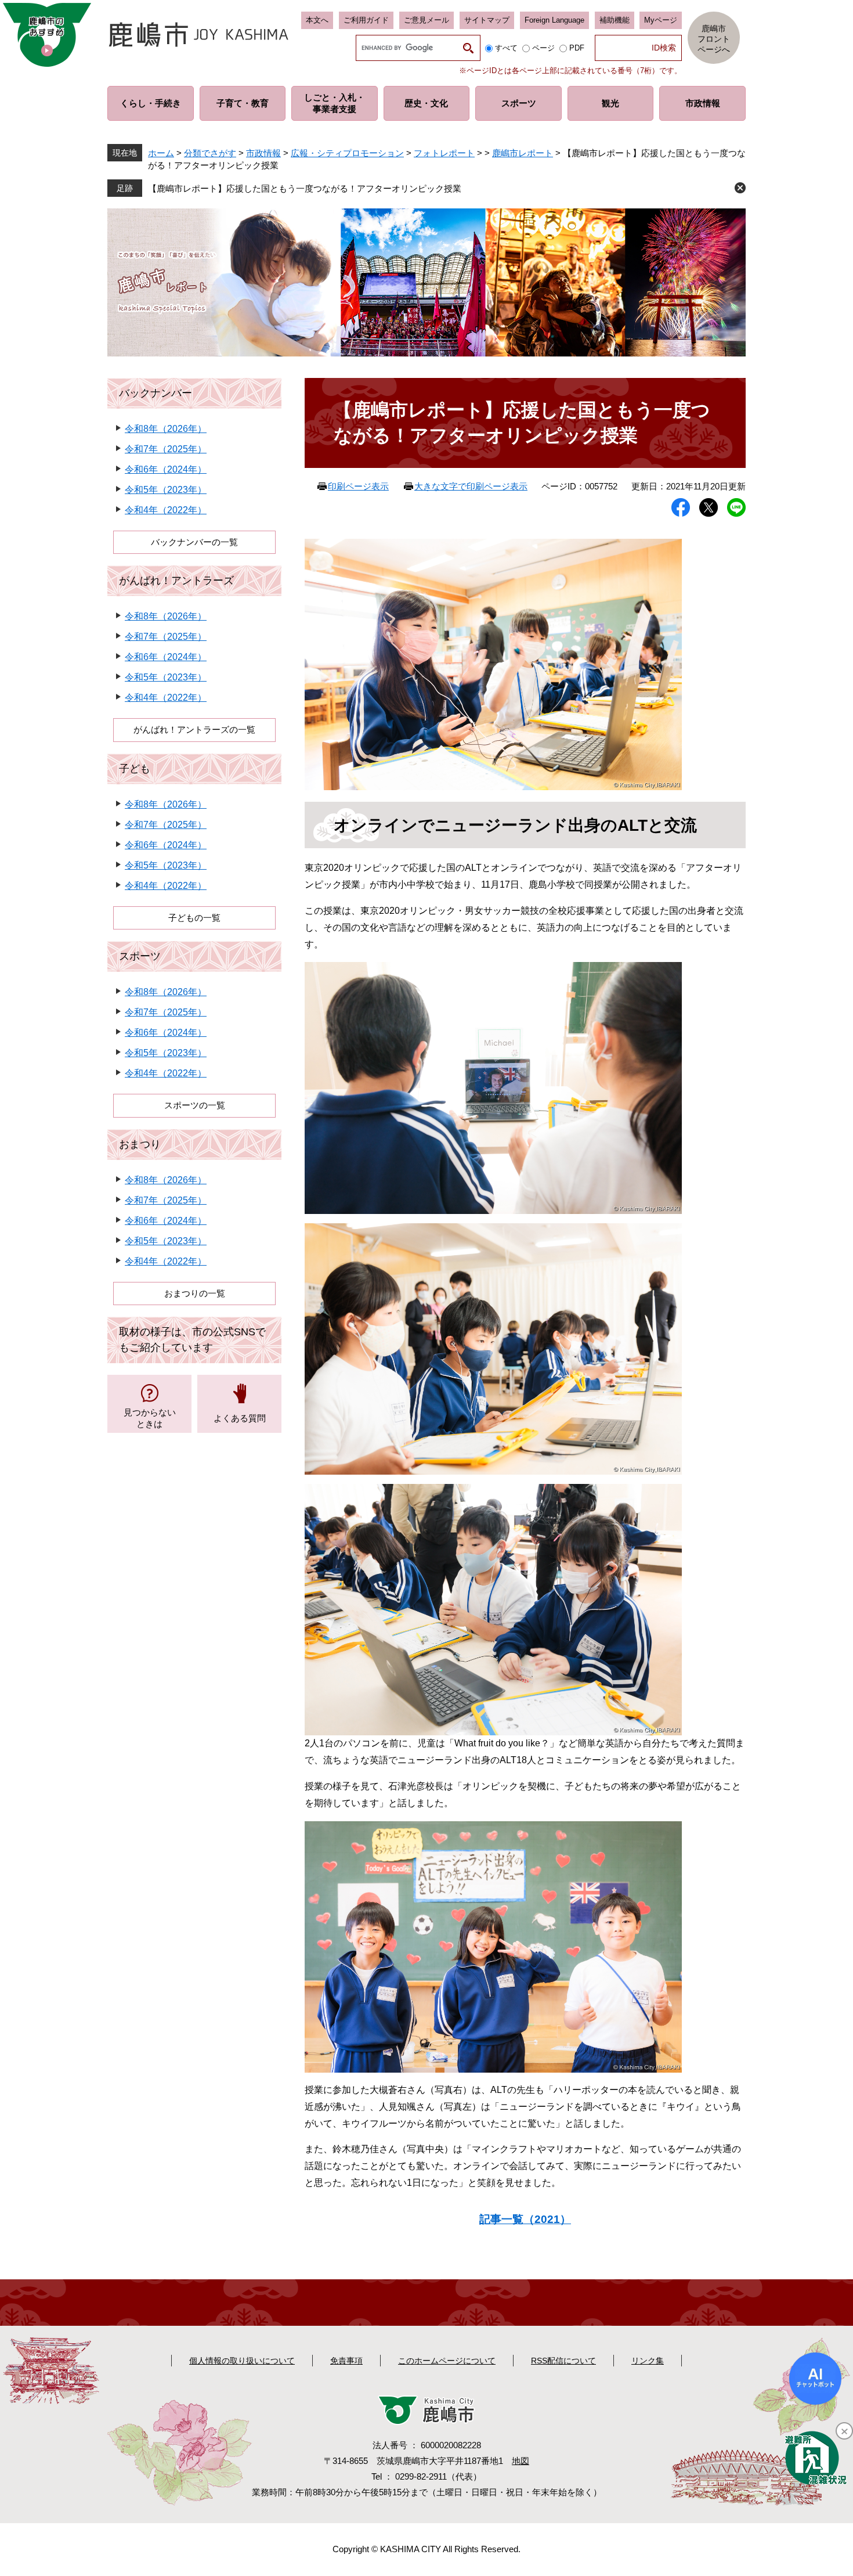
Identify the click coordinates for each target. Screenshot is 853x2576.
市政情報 (263, 153)
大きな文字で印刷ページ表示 (471, 486)
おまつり (140, 1144)
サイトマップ (487, 20)
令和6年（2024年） (166, 469)
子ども (135, 769)
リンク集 (648, 2361)
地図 (521, 2461)
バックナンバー (156, 393)
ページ (543, 48)
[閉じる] (844, 2431)
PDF (577, 48)
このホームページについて (447, 2361)
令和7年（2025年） (166, 449)
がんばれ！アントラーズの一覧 (194, 729)
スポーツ (140, 956)
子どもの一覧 (194, 918)
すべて (506, 48)
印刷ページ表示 (358, 486)
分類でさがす (210, 153)
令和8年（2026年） (166, 429)
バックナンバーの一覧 (194, 542)
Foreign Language (554, 20)
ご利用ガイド (366, 20)
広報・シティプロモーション (347, 153)
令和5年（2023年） (166, 490)
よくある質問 (240, 1418)
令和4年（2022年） (166, 510)
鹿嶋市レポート (523, 153)
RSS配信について (563, 2361)
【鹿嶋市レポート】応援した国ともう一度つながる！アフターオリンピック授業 (305, 188)
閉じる (740, 188)
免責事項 (346, 2361)
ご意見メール (426, 20)
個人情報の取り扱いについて (242, 2361)
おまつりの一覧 (195, 1293)
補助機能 (615, 20)
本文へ (317, 20)
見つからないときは (150, 1418)
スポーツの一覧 (195, 1105)
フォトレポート (444, 153)
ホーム (161, 153)
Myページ (661, 20)
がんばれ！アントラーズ (176, 581)
